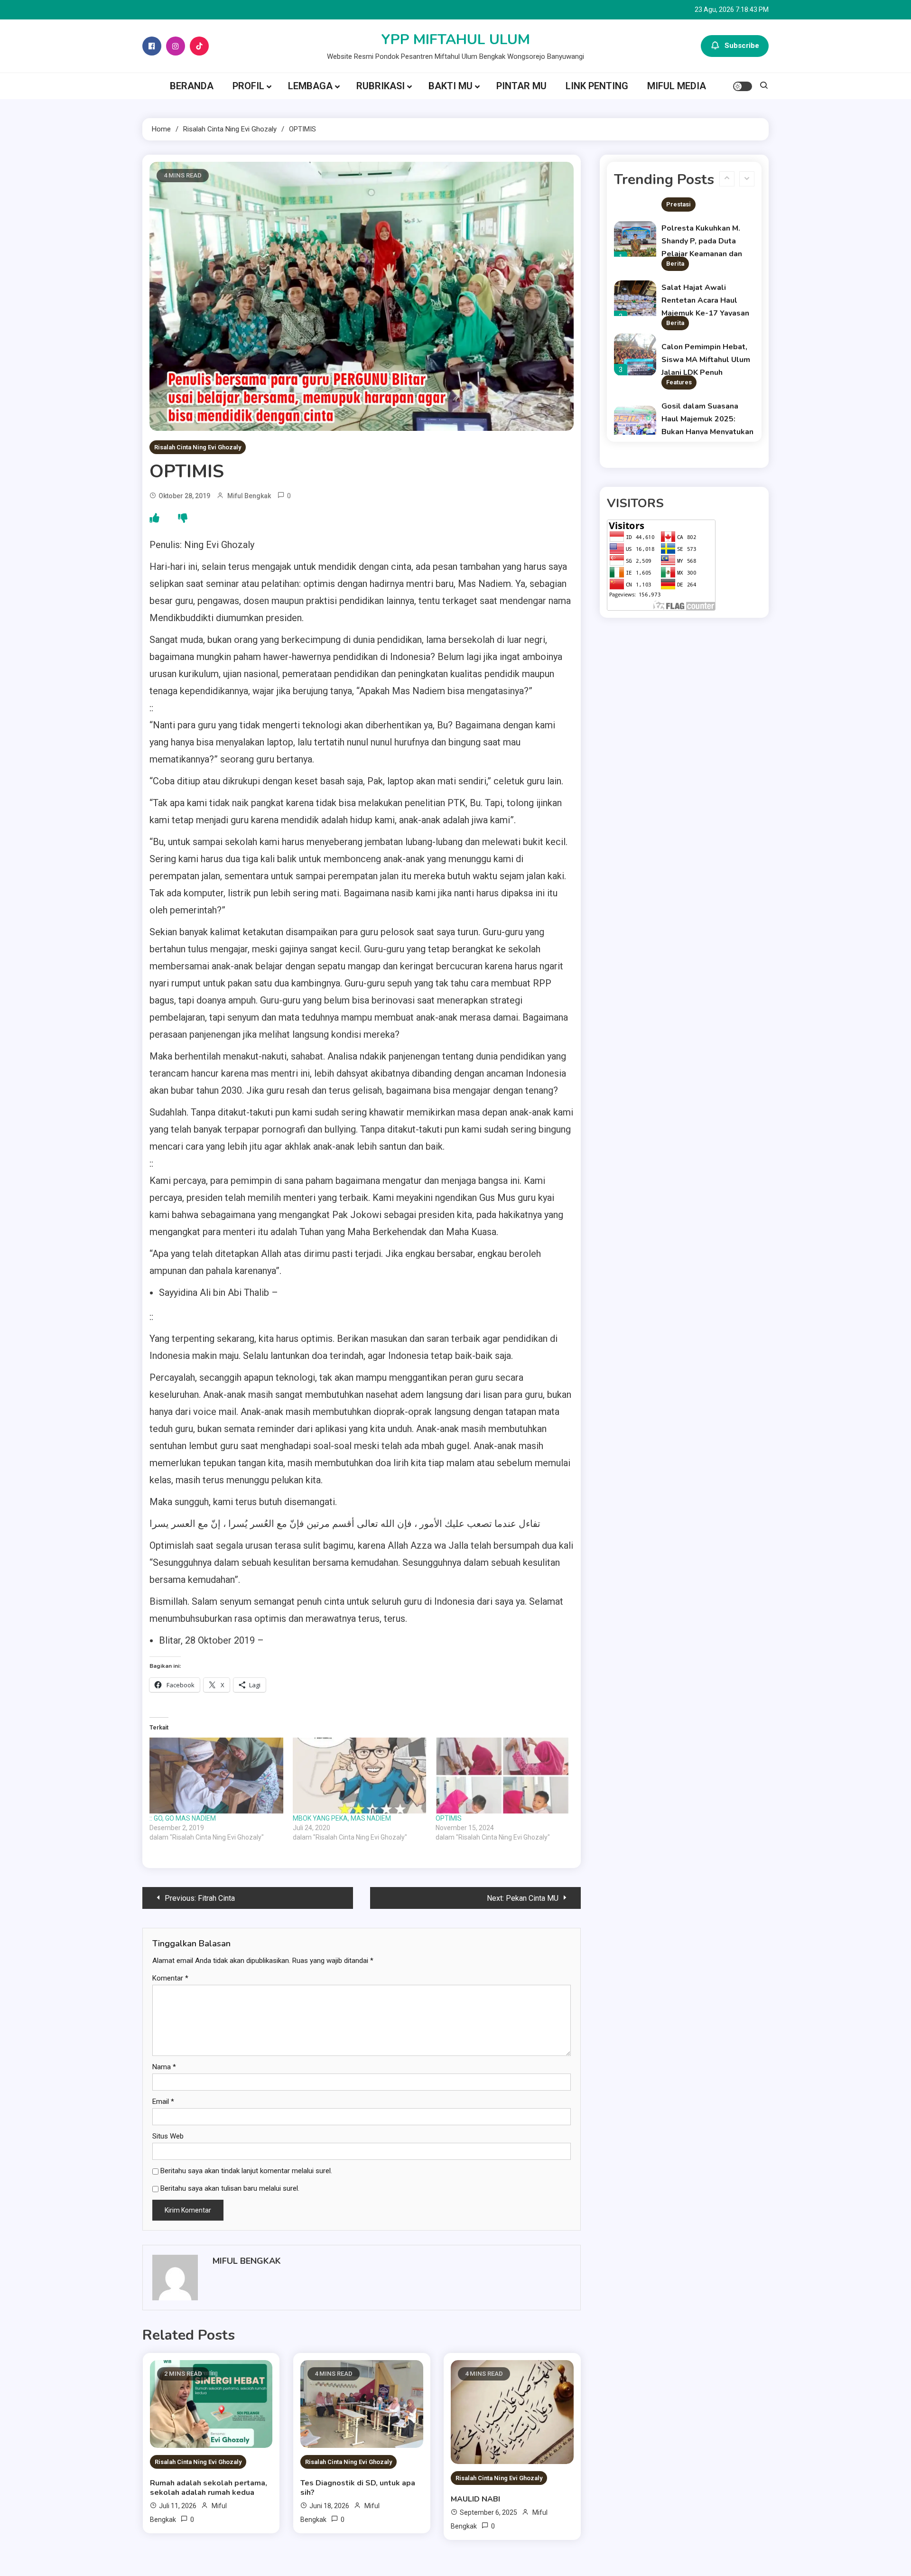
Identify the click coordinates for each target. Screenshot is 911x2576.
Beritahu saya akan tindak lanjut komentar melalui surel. (246, 2171)
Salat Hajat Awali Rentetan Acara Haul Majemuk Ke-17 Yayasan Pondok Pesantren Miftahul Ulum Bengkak (705, 263)
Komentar (170, 1978)
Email (163, 2102)
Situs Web (168, 2136)
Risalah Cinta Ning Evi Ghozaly (198, 447)
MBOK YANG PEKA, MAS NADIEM (342, 1818)
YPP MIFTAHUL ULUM (456, 40)
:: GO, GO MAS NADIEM (183, 1818)
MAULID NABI (475, 2499)
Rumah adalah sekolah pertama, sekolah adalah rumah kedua (209, 2488)
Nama (164, 2067)
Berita (675, 213)
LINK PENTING (597, 86)
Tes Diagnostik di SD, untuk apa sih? (358, 2488)
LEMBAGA (310, 86)
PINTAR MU (521, 86)
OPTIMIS (449, 1818)
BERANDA (192, 86)
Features (679, 332)
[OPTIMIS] (502, 1776)
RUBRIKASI (381, 86)
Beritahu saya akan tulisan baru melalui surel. (230, 2188)
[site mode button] (743, 86)
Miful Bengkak (249, 496)
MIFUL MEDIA (677, 86)
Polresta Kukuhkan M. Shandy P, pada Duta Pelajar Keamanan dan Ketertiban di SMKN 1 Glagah (702, 204)
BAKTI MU (451, 86)
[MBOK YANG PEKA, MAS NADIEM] (360, 1776)
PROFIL (248, 86)
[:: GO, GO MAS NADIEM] (216, 1776)
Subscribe (742, 46)
